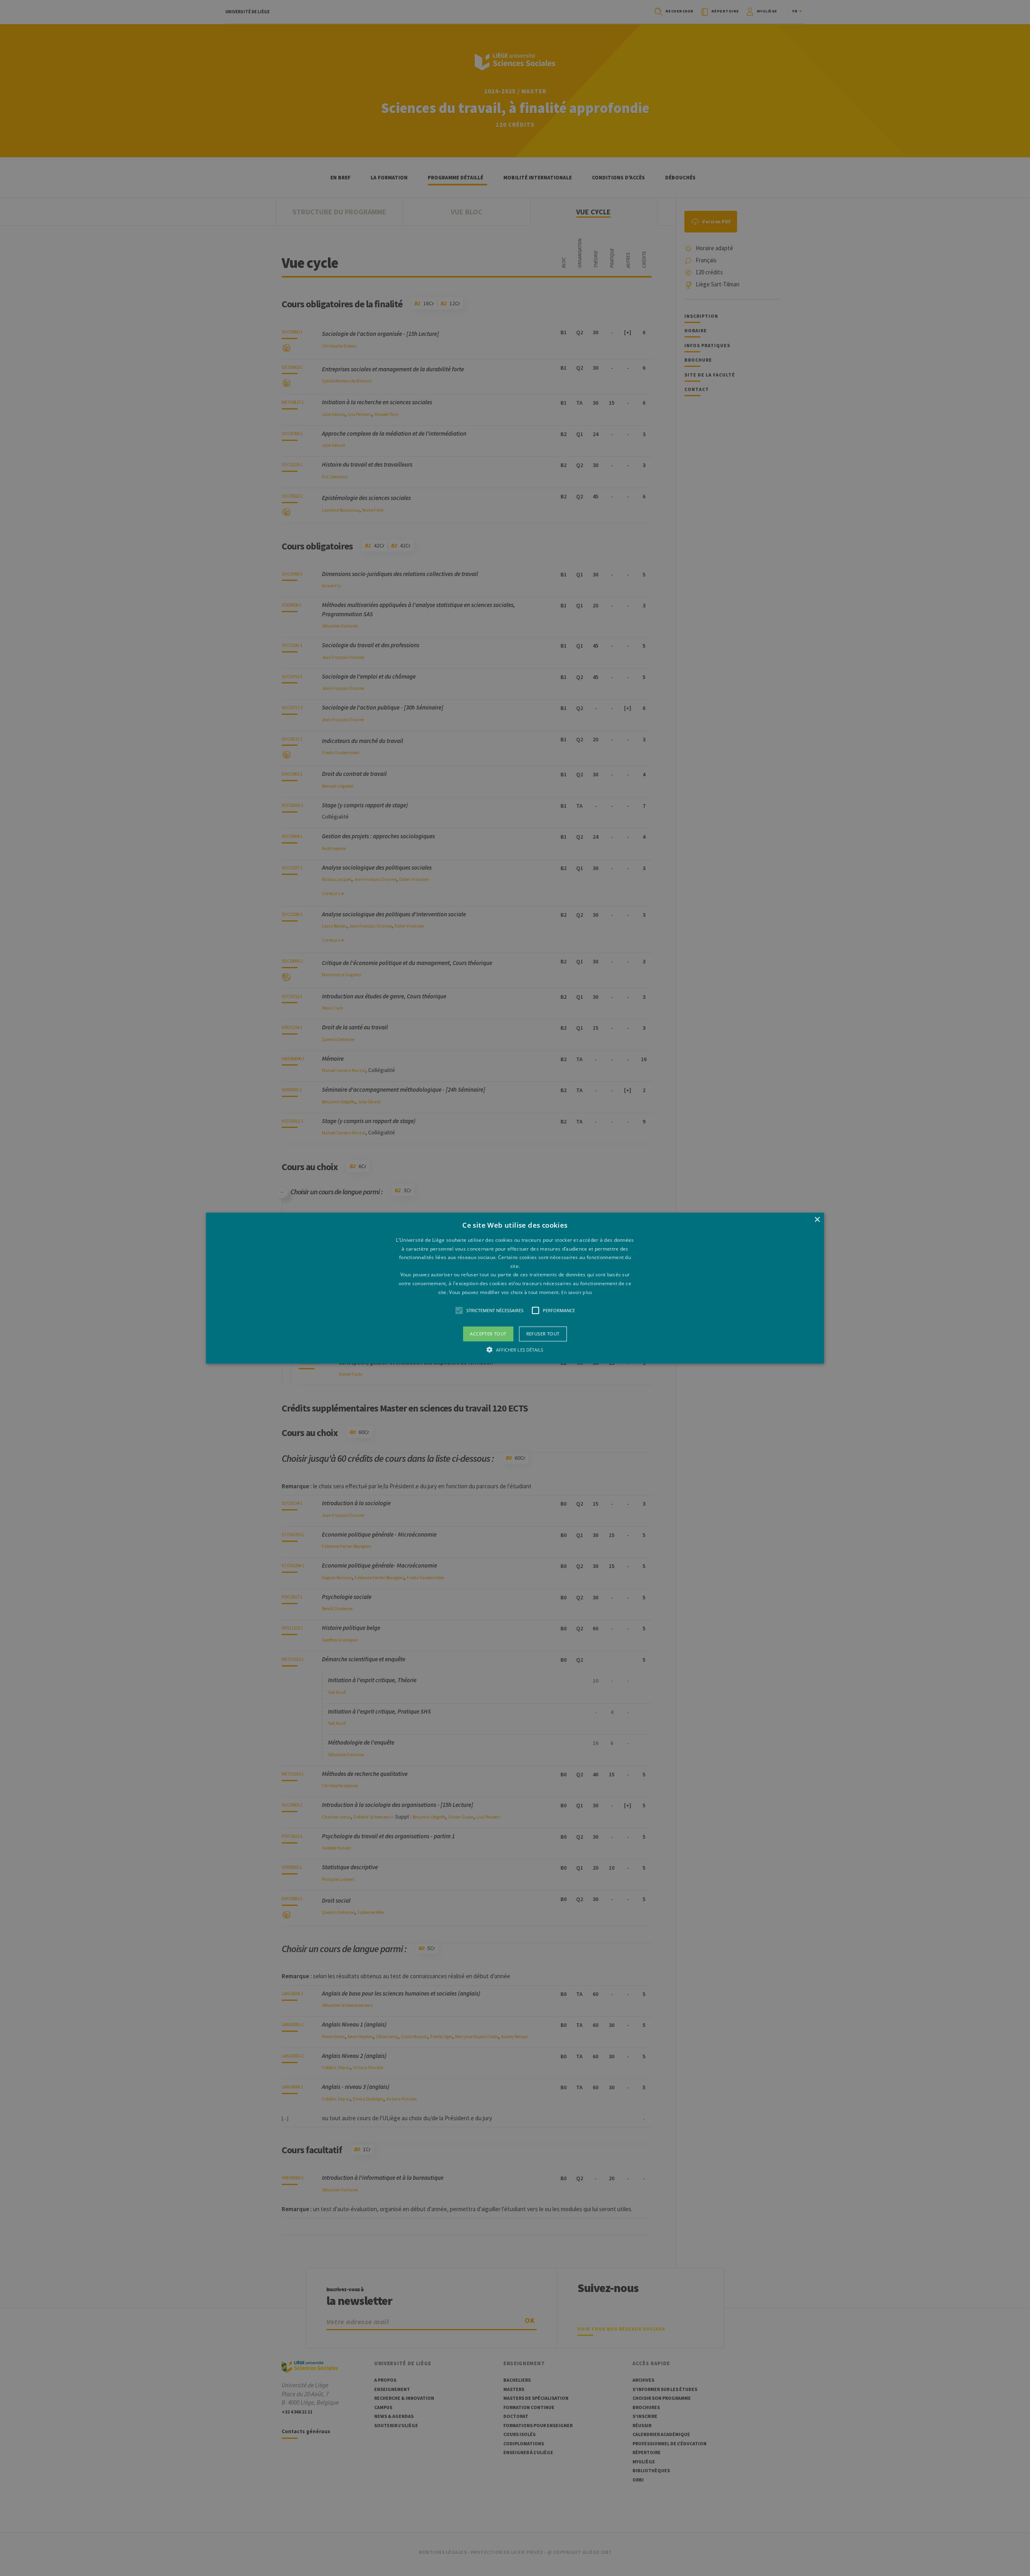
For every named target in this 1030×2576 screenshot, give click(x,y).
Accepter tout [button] (488, 1334)
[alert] (515, 1288)
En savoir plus (577, 1292)
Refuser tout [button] (543, 1334)
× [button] (817, 1220)
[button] (515, 1288)
